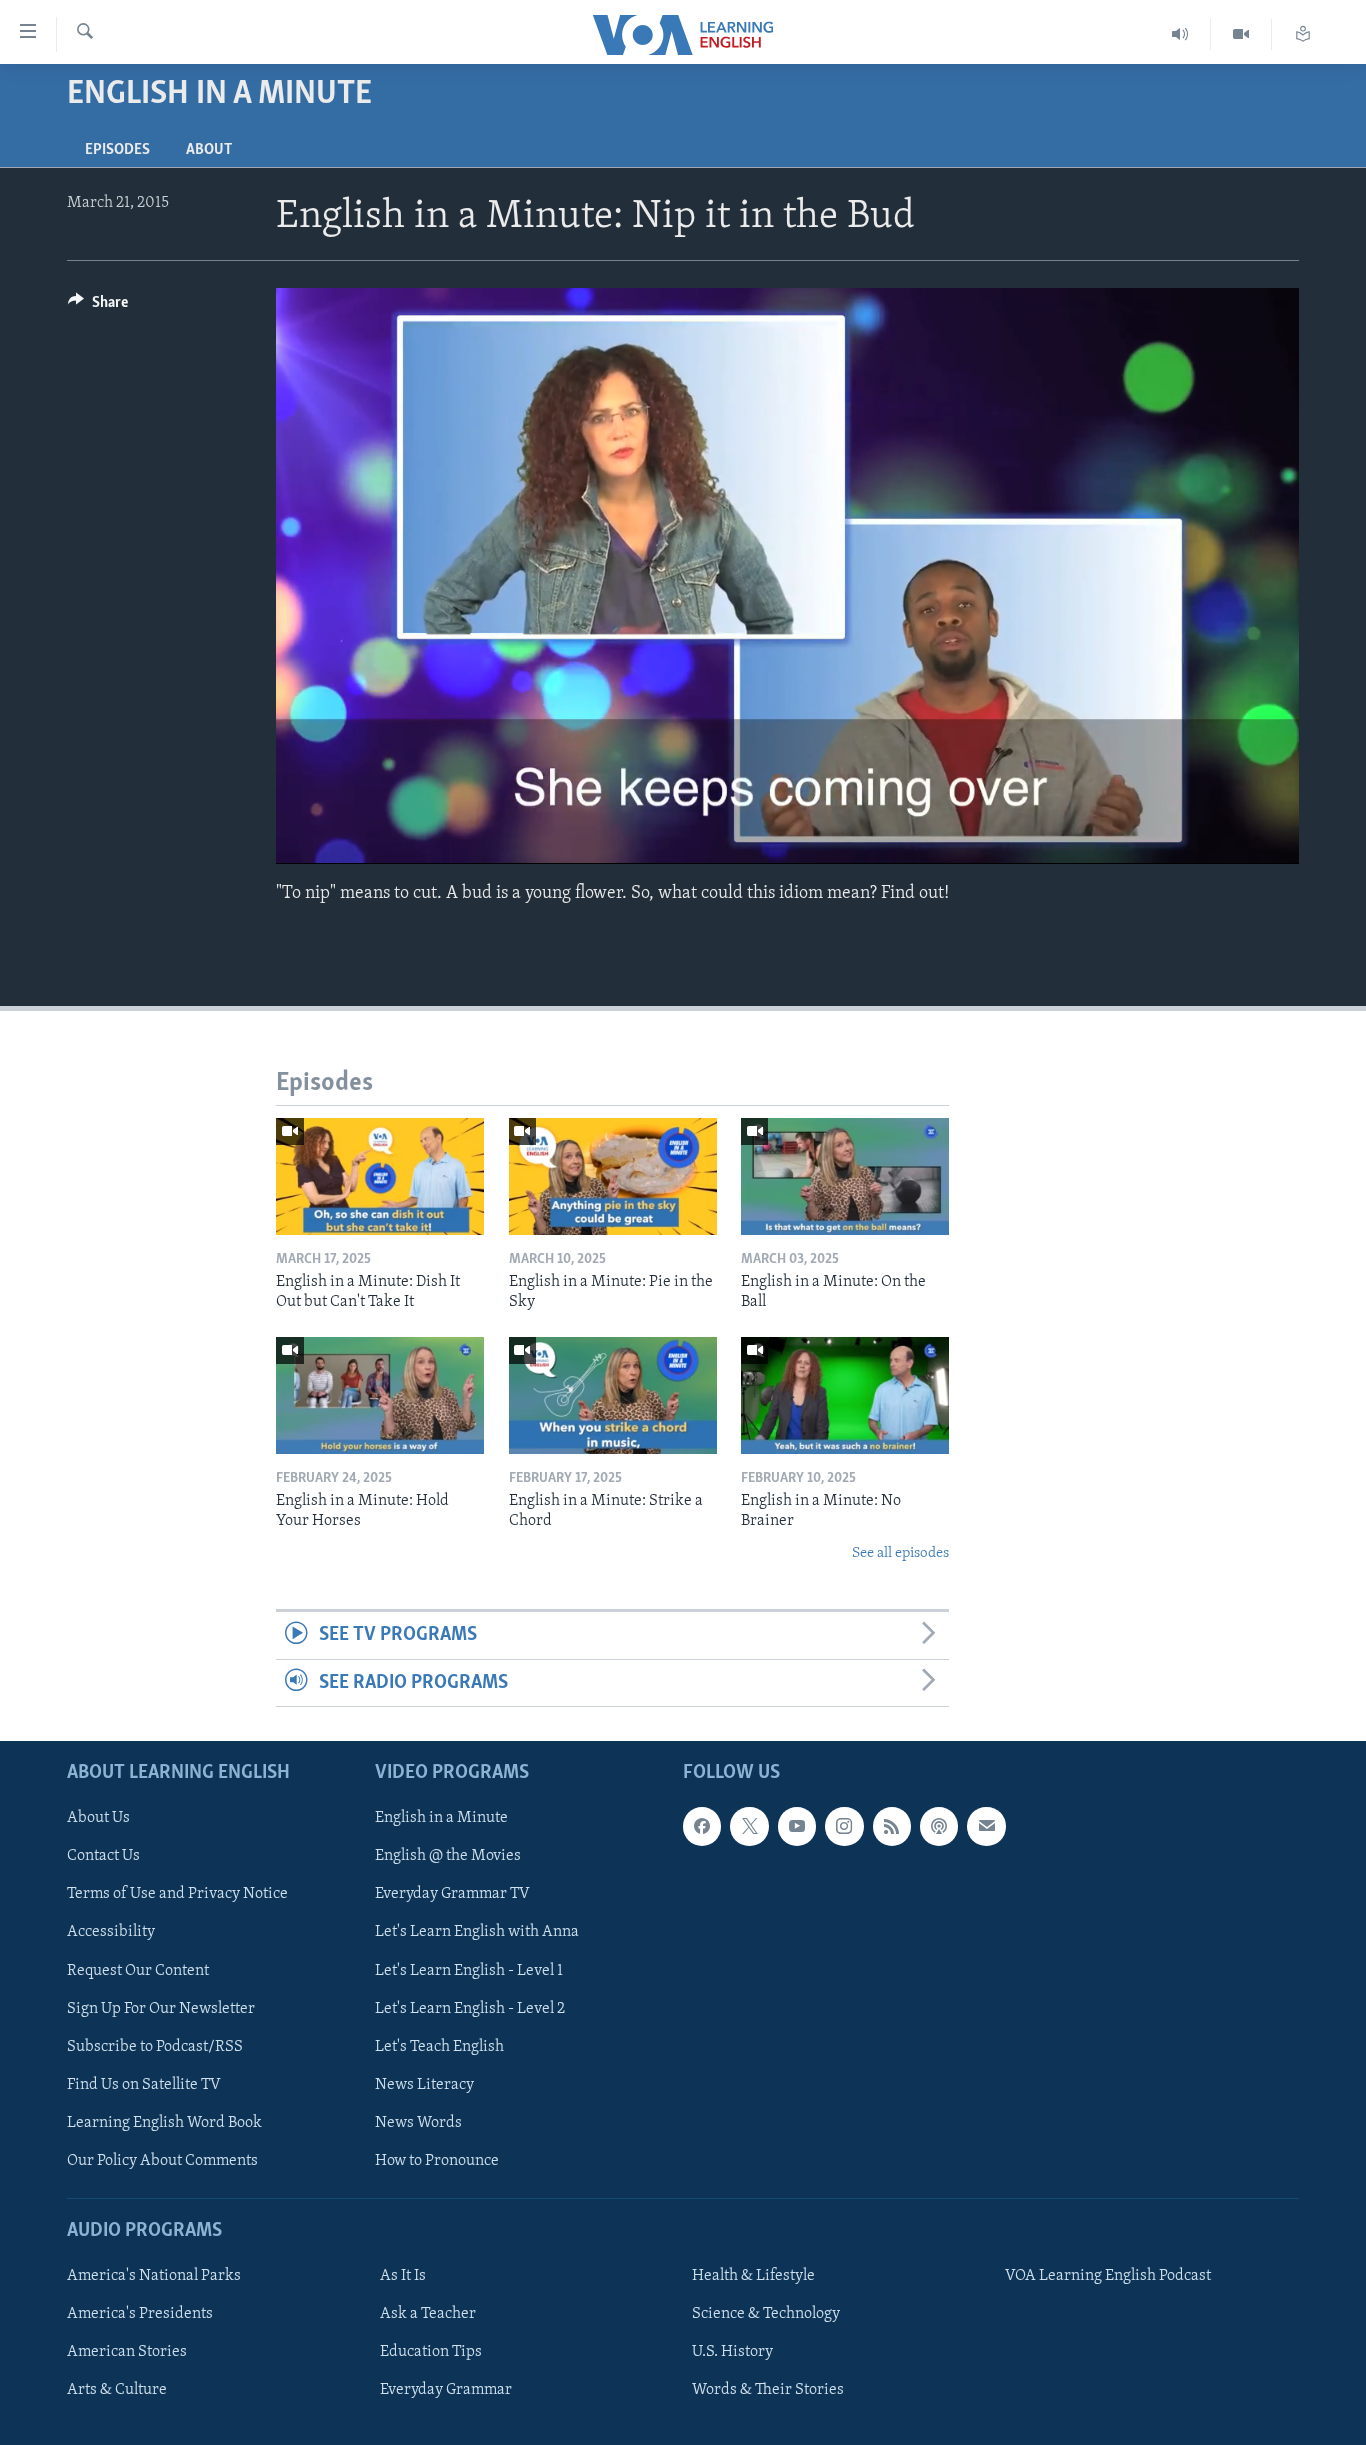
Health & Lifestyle (753, 2276)
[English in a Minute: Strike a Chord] (613, 1395)
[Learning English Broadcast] (1180, 34)
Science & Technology (766, 2314)
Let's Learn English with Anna (477, 1932)
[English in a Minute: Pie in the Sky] (613, 1176)
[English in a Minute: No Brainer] (845, 1395)
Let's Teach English (439, 2047)
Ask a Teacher (428, 2314)
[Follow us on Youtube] (797, 1826)
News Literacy (424, 2085)
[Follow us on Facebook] (702, 1826)
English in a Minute (441, 1818)
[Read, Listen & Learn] (1303, 34)
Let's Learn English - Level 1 (469, 1971)
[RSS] (892, 1826)
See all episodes (900, 1553)
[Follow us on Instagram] (844, 1826)
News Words (418, 2123)
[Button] (98, 307)
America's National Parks (154, 2276)
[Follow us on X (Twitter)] (749, 1826)
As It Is (403, 2276)
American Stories (127, 2352)
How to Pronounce (437, 2161)
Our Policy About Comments (162, 2161)
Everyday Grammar (446, 2390)
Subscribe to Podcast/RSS (155, 2047)
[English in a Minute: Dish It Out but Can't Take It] (380, 1176)
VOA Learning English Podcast (1108, 2276)
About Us (98, 1818)
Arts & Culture (117, 2390)
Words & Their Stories (768, 2390)
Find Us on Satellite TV (144, 2085)
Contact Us (103, 1856)
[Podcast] (939, 1826)
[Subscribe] (986, 1826)
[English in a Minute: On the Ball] (845, 1176)
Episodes (117, 150)
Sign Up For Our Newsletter (161, 2009)
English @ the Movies (448, 1856)
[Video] (1241, 34)
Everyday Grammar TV (452, 1894)
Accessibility (111, 1932)
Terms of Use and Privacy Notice (177, 1894)
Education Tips (431, 2352)
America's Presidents (140, 2314)
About (209, 150)
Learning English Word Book (164, 2123)
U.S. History (732, 2352)
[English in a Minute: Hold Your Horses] (380, 1395)
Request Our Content (138, 1971)
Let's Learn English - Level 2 (470, 2009)
